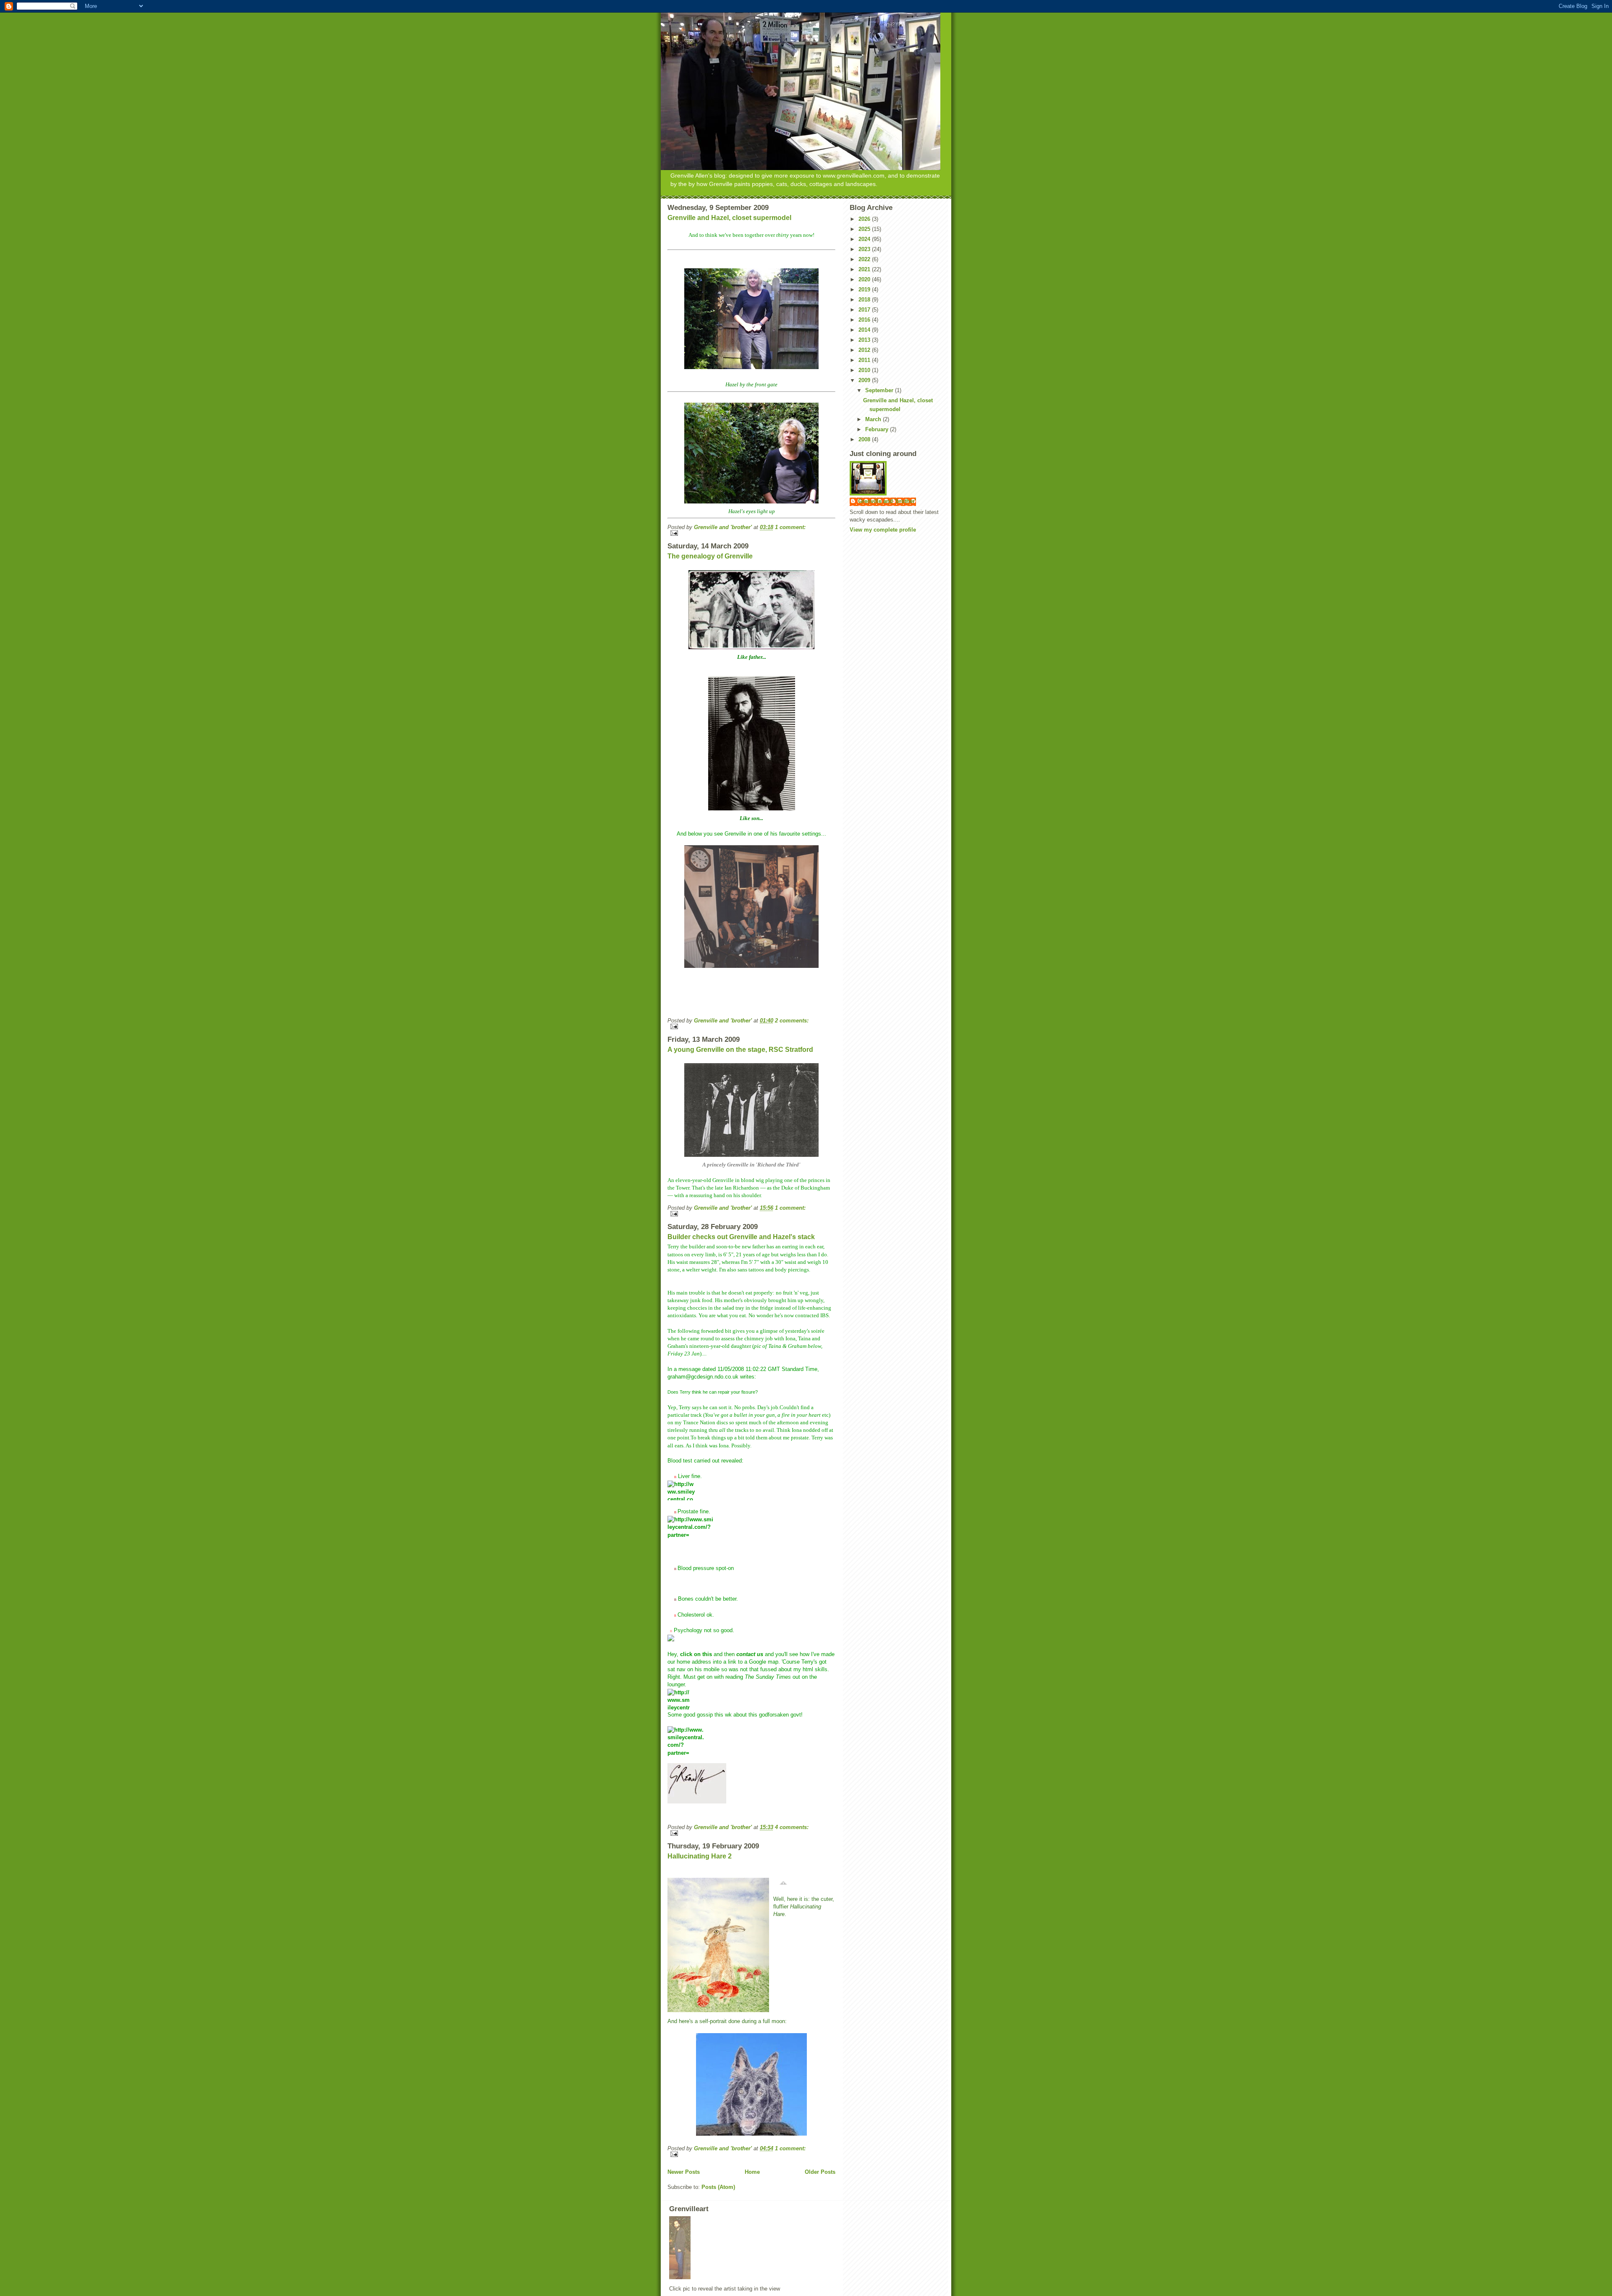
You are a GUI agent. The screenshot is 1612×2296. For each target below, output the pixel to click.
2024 (865, 239)
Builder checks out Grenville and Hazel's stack (741, 1237)
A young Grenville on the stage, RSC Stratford (740, 1050)
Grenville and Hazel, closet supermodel (729, 218)
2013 (865, 340)
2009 (865, 380)
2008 (865, 439)
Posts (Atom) (718, 2187)
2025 (865, 229)
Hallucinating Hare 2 (700, 1856)
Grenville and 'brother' (887, 501)
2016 (865, 320)
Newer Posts (684, 2172)
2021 (865, 269)
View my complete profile (883, 530)
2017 (865, 310)
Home (752, 2172)
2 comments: (792, 1021)
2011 (865, 360)
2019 (865, 290)
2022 (865, 259)
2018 (865, 300)
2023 (865, 249)
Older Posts (820, 2172)
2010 (865, 370)
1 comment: (790, 527)
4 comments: (792, 1827)
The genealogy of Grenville (710, 556)
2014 (865, 330)
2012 (865, 350)
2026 (865, 219)
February (878, 429)
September (880, 390)
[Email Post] (751, 533)
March (874, 419)
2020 (865, 279)
